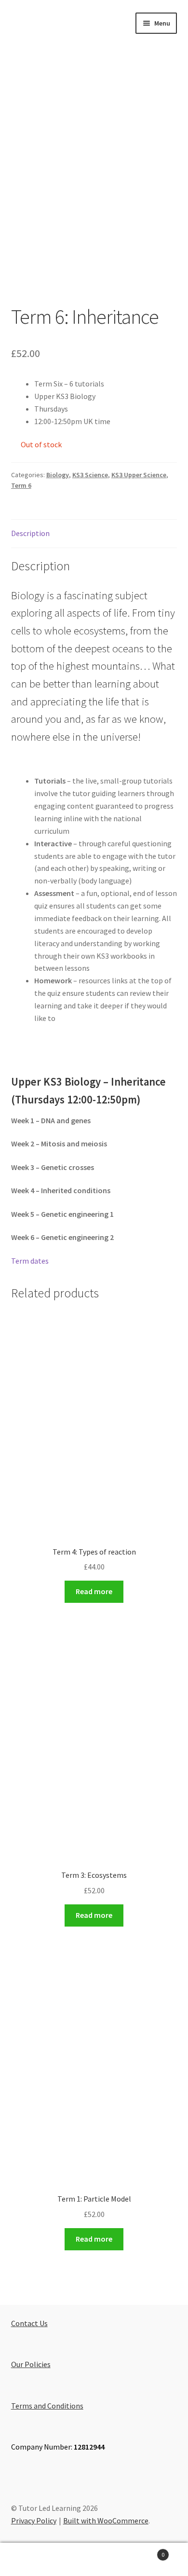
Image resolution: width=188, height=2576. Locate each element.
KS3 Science (90, 475)
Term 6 (21, 485)
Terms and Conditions (47, 2406)
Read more (94, 1591)
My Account (31, 2560)
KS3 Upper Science (139, 475)
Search (94, 2560)
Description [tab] (30, 533)
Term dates (30, 1261)
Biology (58, 475)
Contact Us (29, 2323)
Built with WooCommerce (106, 2521)
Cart (145, 2551)
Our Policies (31, 2364)
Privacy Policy (34, 2521)
